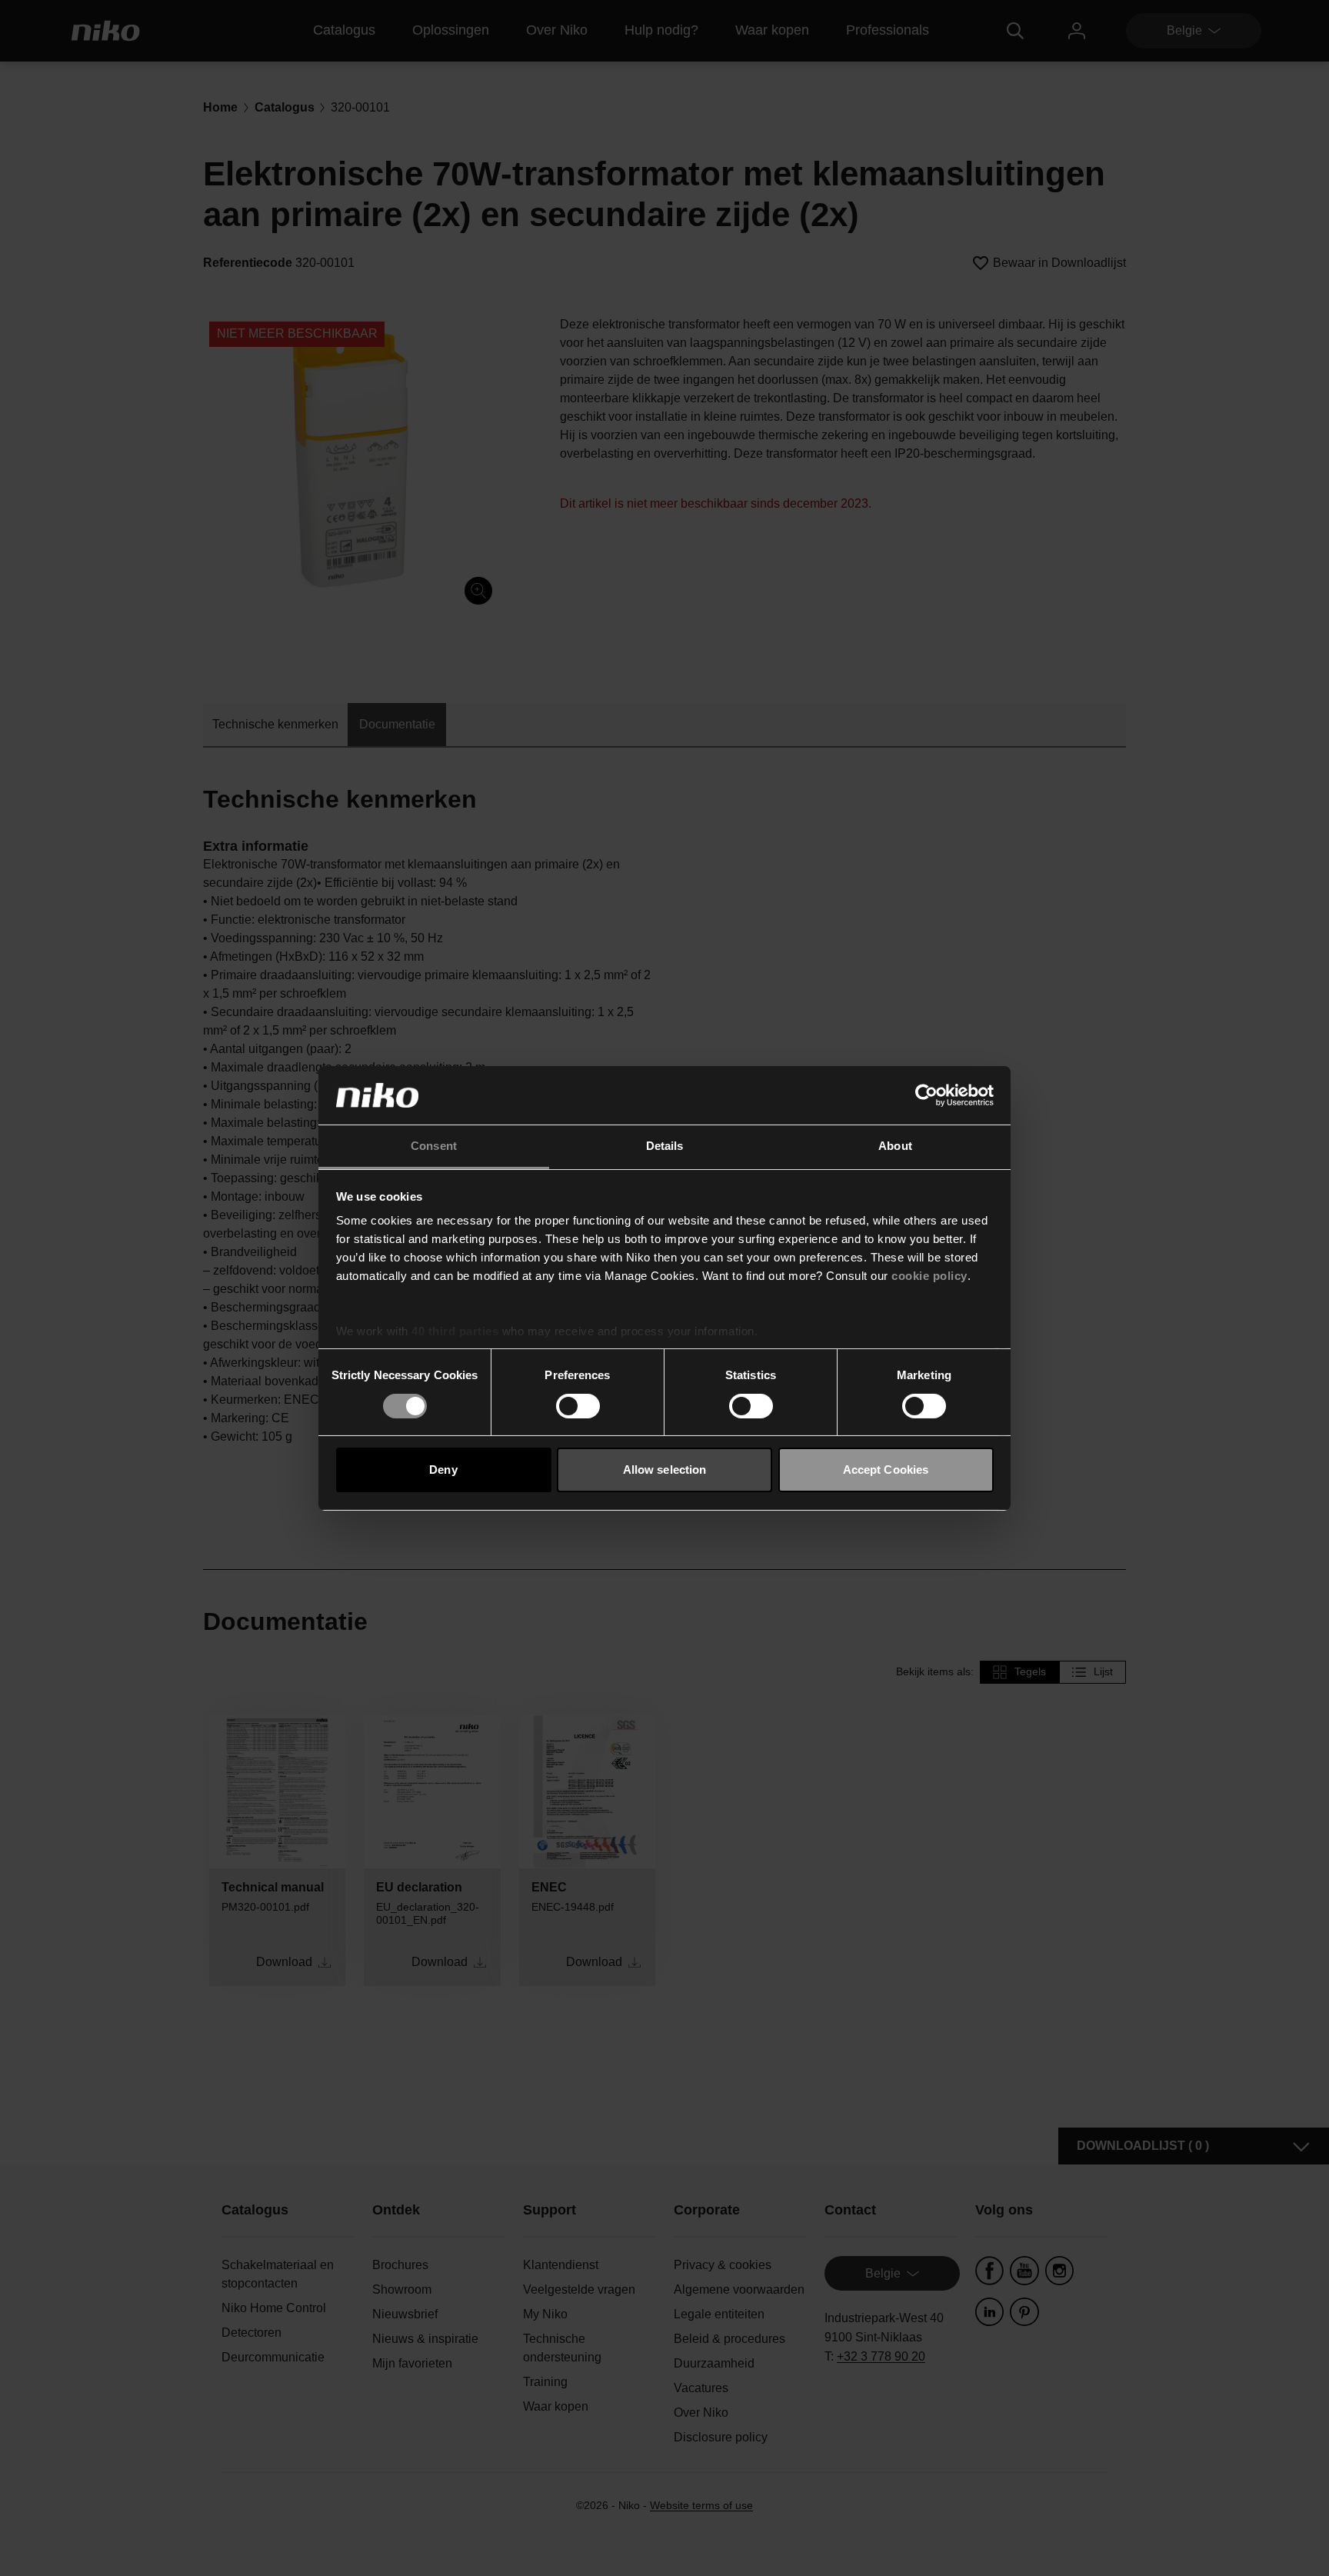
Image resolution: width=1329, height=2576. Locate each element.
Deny (443, 1470)
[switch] (578, 1406)
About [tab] (895, 1146)
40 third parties (455, 1331)
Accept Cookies (886, 1470)
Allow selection (665, 1470)
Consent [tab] (434, 1146)
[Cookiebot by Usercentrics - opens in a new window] (926, 1095)
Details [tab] (665, 1146)
